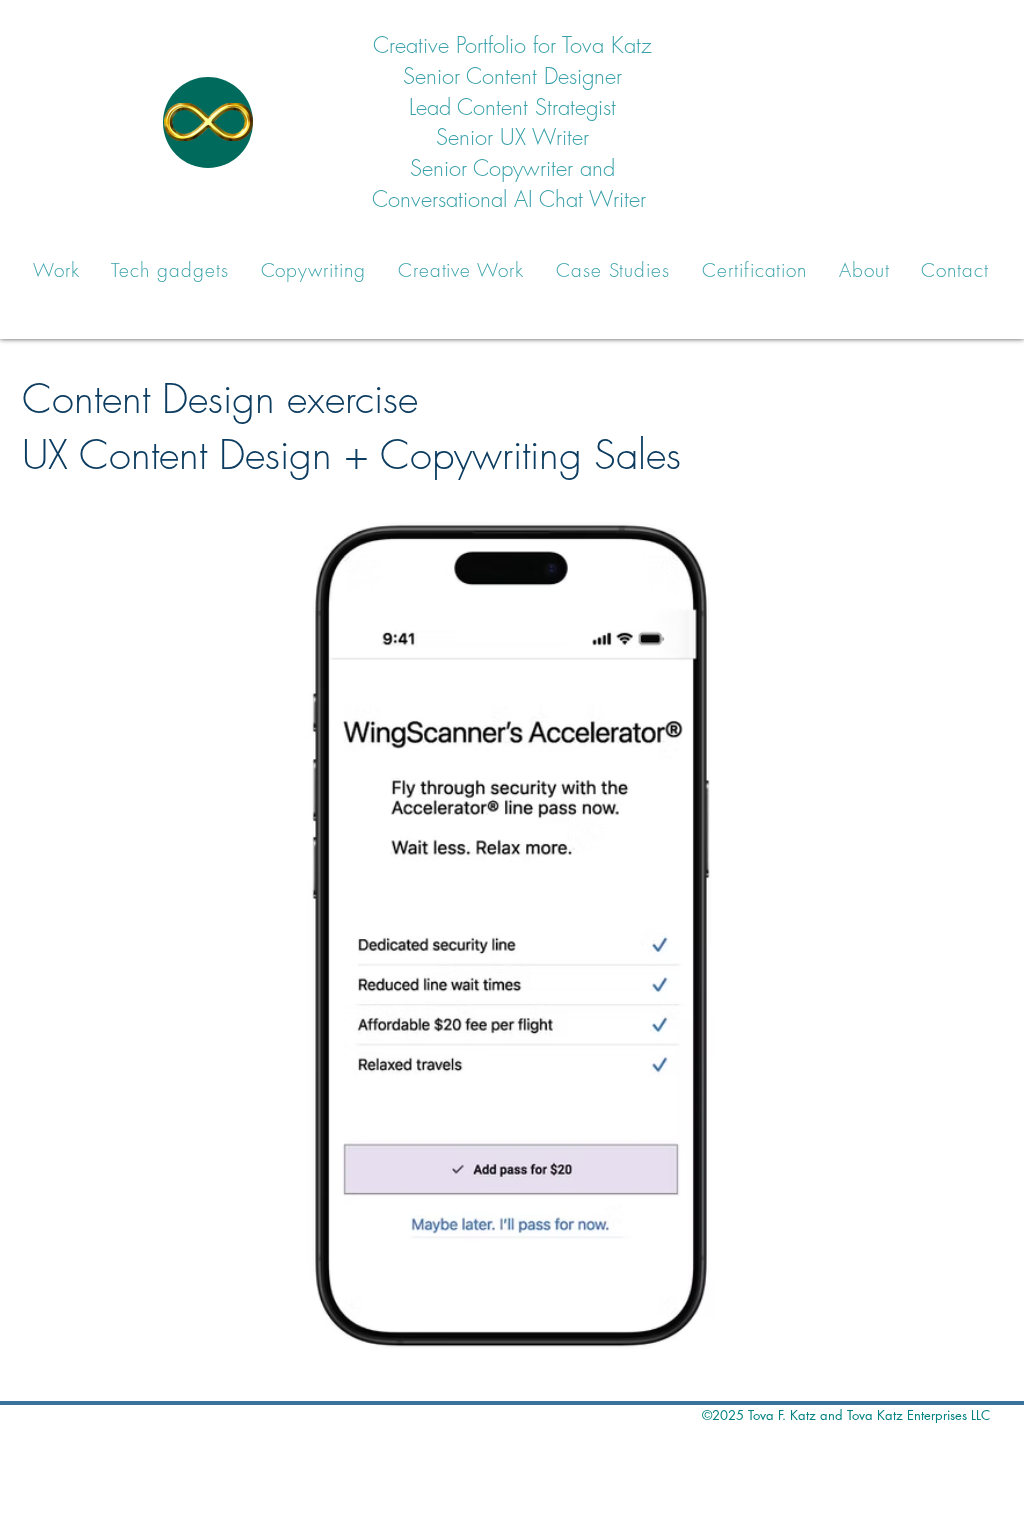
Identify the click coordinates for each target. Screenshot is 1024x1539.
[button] (56, 270)
